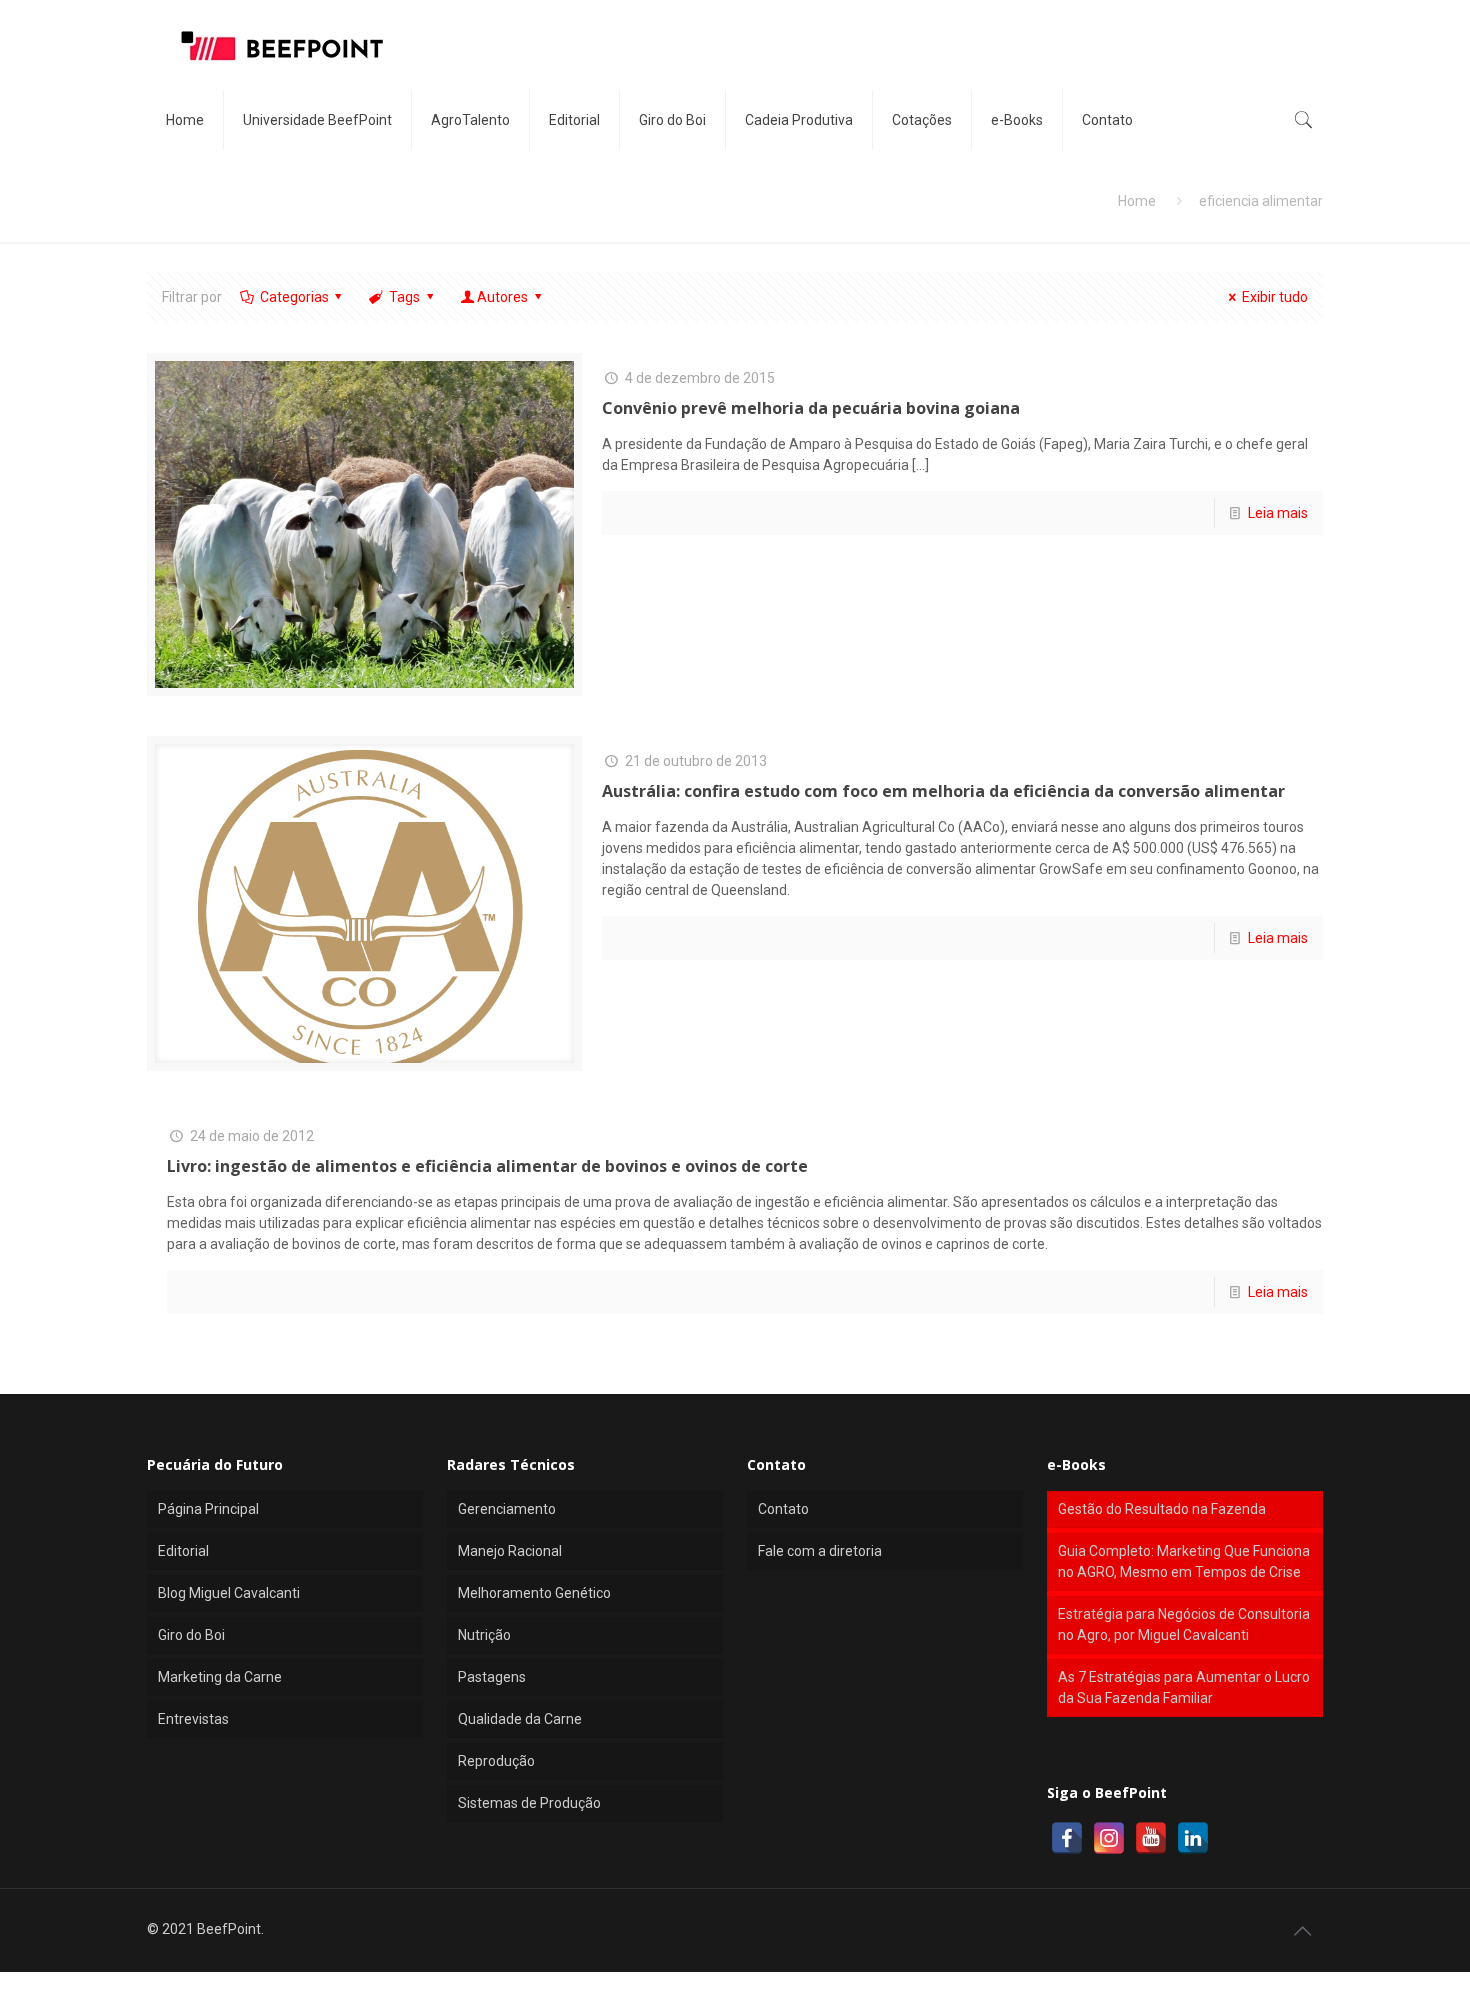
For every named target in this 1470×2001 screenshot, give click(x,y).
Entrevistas (193, 1719)
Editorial (183, 1551)
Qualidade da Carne (520, 1719)
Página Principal (208, 1509)
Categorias (294, 297)
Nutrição (484, 1635)
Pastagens (492, 1677)
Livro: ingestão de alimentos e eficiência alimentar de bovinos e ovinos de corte (487, 1166)
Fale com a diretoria (820, 1551)
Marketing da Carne (220, 1677)
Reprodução (496, 1761)
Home (1137, 201)
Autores (502, 297)
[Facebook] (1067, 1838)
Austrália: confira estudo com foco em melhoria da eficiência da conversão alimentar (943, 791)
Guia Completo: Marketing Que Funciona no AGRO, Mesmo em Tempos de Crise (1184, 1561)
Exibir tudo (1275, 297)
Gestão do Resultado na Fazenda (1162, 1509)
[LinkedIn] (1193, 1838)
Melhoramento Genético (534, 1593)
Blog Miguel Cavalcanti (229, 1593)
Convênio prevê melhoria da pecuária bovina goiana (811, 408)
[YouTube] (1151, 1838)
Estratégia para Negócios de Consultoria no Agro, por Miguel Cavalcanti (1184, 1624)
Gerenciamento (507, 1509)
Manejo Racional (510, 1551)
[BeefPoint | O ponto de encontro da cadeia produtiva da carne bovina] (281, 45)
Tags (404, 297)
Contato (783, 1509)
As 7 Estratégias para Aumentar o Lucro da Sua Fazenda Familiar (1184, 1687)
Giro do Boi (191, 1635)
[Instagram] (1109, 1838)
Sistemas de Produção (529, 1803)
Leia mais (1278, 513)
